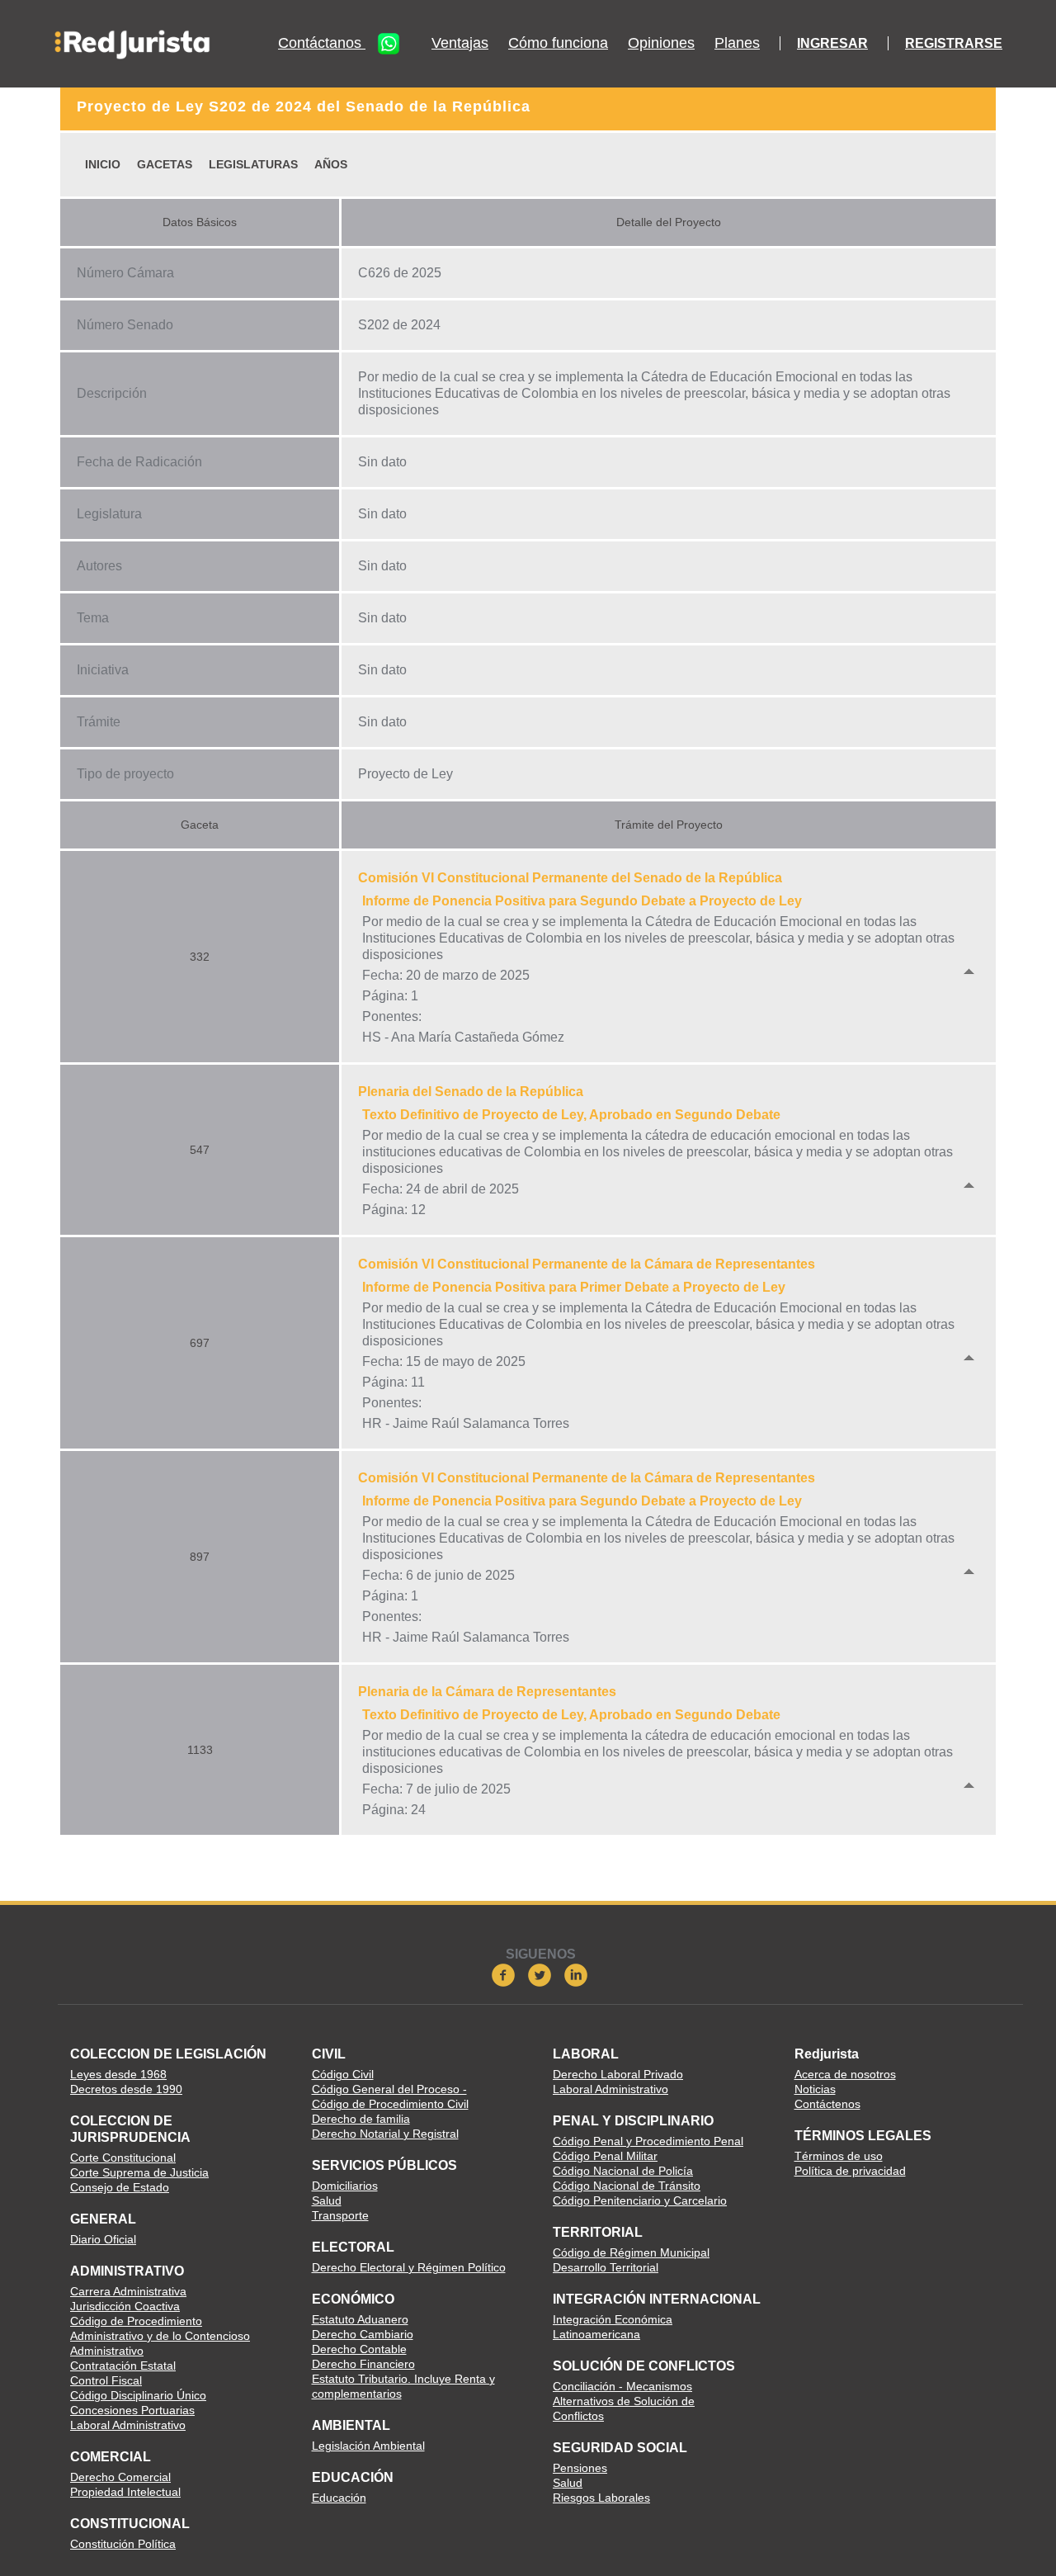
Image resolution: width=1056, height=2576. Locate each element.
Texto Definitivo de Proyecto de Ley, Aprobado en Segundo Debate (571, 1115)
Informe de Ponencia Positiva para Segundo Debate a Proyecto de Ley (582, 901)
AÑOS (331, 164)
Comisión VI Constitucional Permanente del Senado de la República (570, 878)
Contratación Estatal (123, 2366)
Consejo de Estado (120, 2187)
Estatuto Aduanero (360, 2319)
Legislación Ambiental (368, 2446)
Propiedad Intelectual (125, 2492)
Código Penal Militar (605, 2156)
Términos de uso (839, 2156)
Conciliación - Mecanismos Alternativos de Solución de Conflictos (624, 2401)
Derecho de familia (361, 2119)
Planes (737, 43)
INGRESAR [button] (832, 43)
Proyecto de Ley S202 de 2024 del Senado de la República (304, 106)
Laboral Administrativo (128, 2425)
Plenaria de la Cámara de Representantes (487, 1692)
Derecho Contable (359, 2349)
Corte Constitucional (123, 2158)
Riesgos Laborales (601, 2498)
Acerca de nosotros (845, 2074)
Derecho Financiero (363, 2364)
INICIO (103, 164)
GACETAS (165, 164)
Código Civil (343, 2074)
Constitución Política (123, 2544)
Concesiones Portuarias (132, 2410)
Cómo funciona (558, 43)
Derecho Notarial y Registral (385, 2134)
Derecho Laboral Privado (618, 2074)
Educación (339, 2498)
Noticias (815, 2089)
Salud (327, 2200)
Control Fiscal (106, 2380)
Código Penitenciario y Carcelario (640, 2200)
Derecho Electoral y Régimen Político (409, 2267)
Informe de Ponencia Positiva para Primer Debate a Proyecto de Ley (574, 1287)
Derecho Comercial (120, 2477)
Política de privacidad (850, 2171)
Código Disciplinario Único (138, 2395)
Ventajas (460, 43)
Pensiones (580, 2468)
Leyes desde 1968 (118, 2074)
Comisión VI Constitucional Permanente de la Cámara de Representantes (587, 1264)
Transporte (340, 2215)
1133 (200, 1750)
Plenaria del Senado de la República (471, 1092)
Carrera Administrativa (128, 2291)
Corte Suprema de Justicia (139, 2172)
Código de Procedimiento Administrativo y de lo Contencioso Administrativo (160, 2336)
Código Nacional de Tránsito (627, 2186)
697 (200, 1343)
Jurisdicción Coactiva (125, 2306)
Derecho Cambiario (363, 2334)
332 (200, 957)
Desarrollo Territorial (606, 2267)
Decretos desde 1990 (126, 2089)
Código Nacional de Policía (623, 2171)
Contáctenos (827, 2104)
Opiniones (661, 43)
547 (200, 1150)
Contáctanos (322, 43)
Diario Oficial (103, 2239)
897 (200, 1557)
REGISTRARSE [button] (954, 43)
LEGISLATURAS (253, 164)
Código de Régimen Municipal (631, 2252)
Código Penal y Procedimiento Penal (648, 2141)
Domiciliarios (345, 2186)
